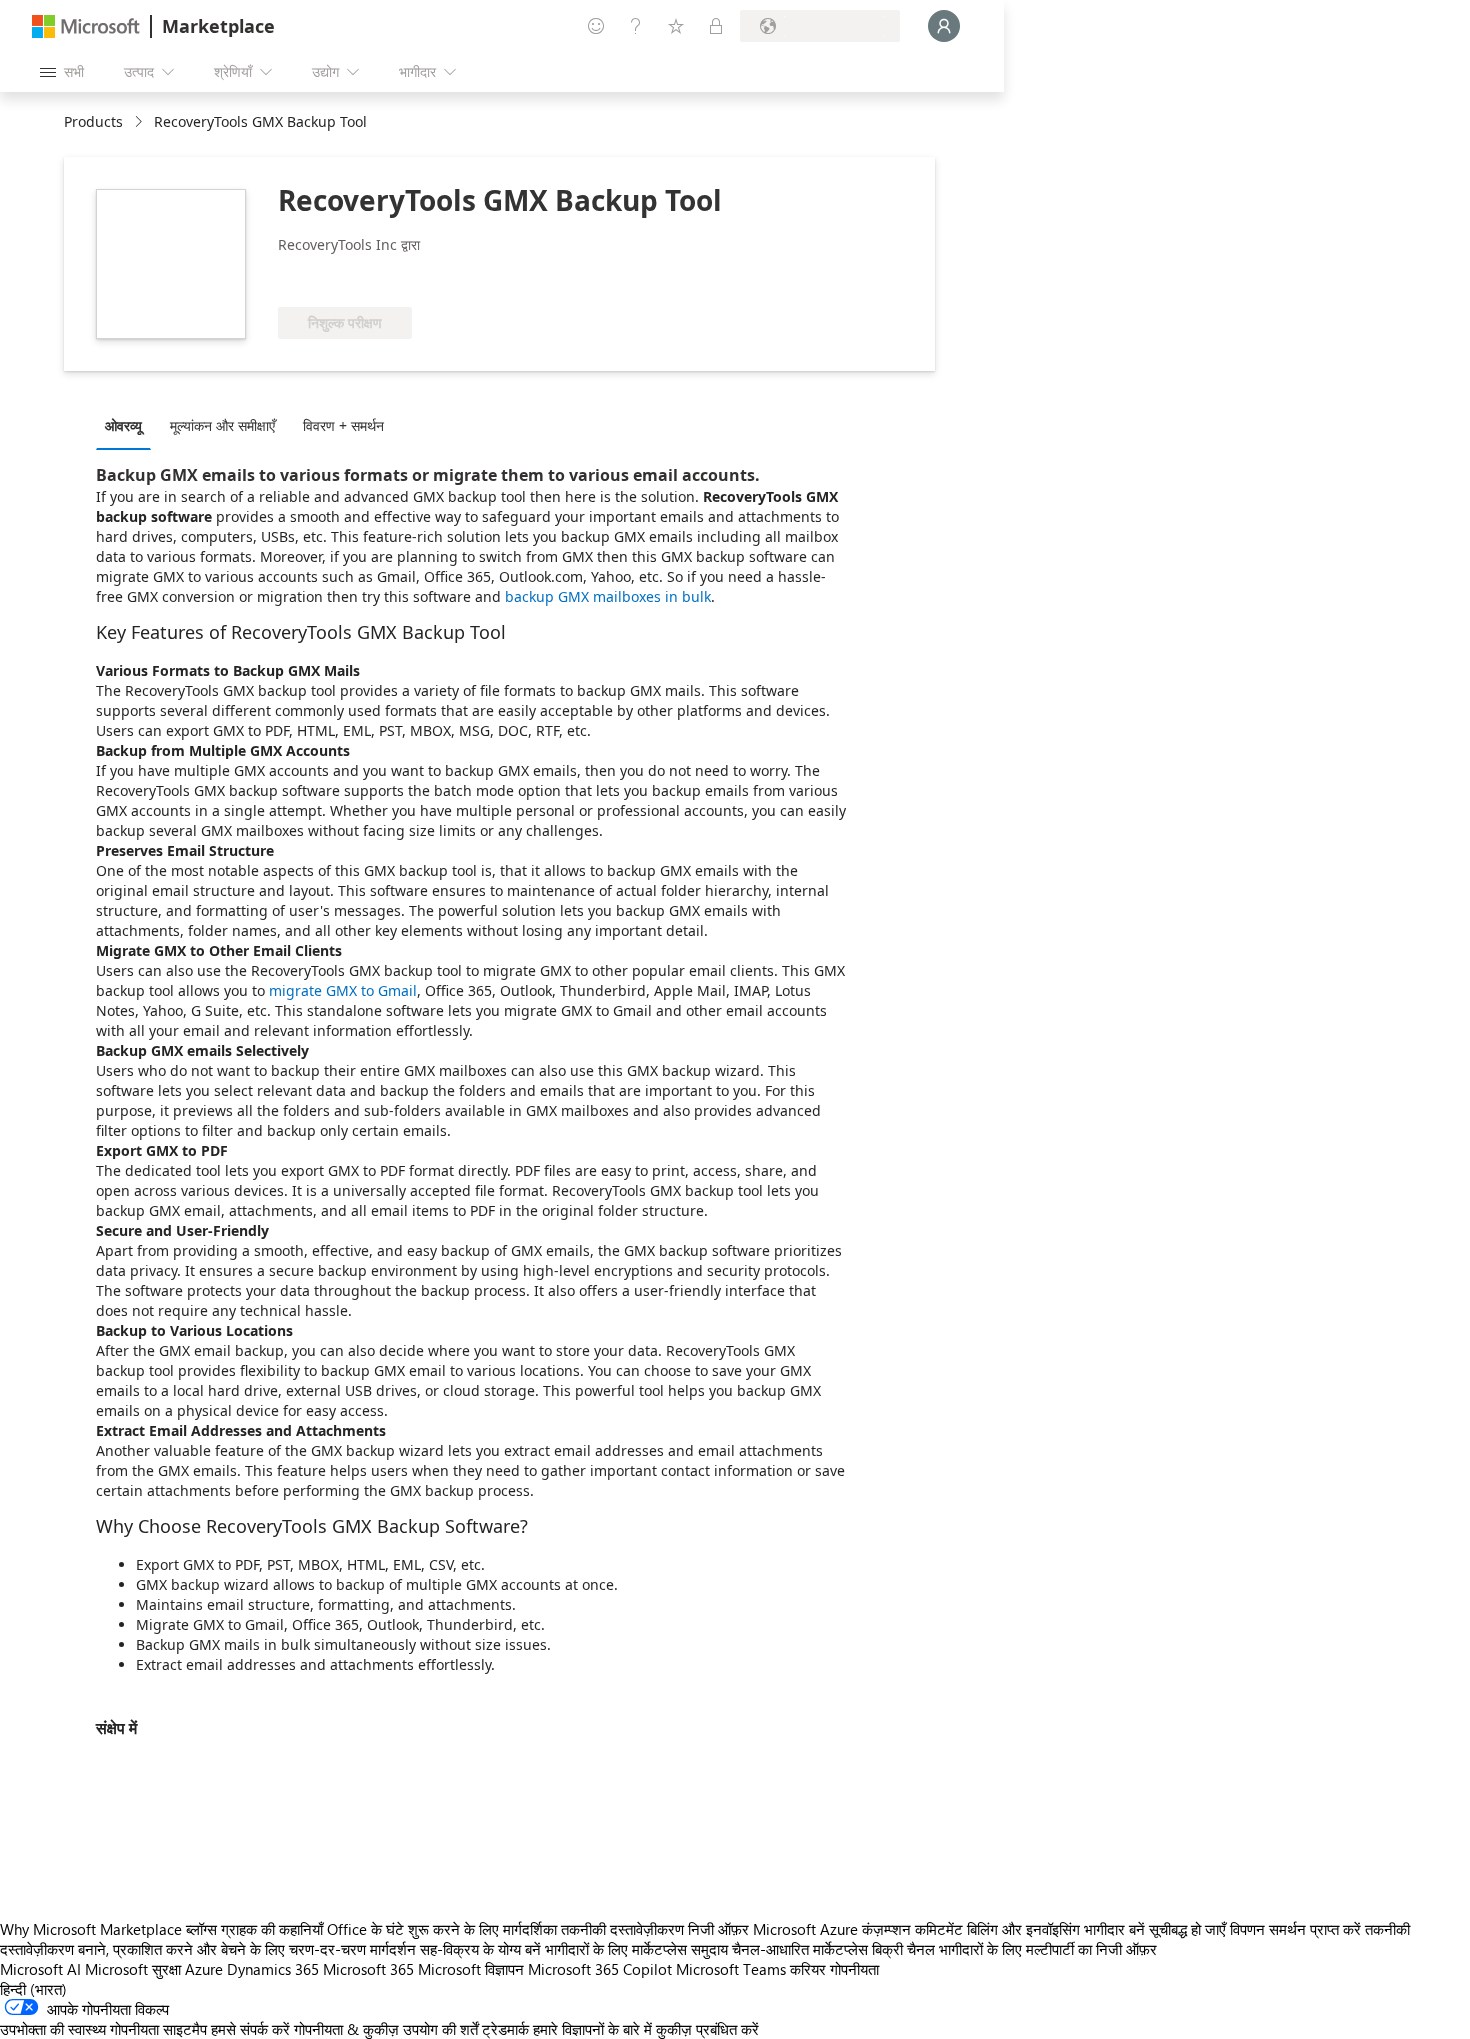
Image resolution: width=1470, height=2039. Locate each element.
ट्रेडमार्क (505, 2029)
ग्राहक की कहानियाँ (272, 1929)
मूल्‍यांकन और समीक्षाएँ (222, 425)
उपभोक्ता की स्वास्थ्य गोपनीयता (79, 2029)
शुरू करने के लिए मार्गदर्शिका (482, 1929)
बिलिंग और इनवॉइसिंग (1023, 1929)
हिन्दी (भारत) (33, 1989)
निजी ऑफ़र (718, 1929)
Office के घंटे (365, 1929)
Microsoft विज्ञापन (471, 1969)
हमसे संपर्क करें (250, 2029)
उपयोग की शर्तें (440, 2029)
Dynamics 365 (273, 1969)
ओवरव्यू (123, 425)
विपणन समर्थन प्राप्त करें (1295, 1929)
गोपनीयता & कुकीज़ (346, 2029)
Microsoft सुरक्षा (133, 1969)
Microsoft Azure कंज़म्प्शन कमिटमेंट (860, 1929)
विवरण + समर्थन (343, 425)
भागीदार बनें (1114, 1929)
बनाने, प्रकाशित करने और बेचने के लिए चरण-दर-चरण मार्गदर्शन (247, 1949)
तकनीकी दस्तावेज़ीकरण (622, 1929)
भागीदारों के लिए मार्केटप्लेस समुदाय (636, 1949)
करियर (808, 1969)
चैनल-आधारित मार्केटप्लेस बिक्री (817, 1949)
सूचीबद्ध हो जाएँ (1187, 1929)
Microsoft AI (40, 1969)
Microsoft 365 (368, 1969)
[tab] (128, 425)
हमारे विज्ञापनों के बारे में (592, 2029)
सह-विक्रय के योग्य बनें (480, 1949)
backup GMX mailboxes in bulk (608, 596)
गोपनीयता (854, 1969)
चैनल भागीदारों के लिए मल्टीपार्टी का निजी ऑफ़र (1032, 1949)
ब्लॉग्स (201, 1929)
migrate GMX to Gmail (343, 990)
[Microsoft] (86, 26)
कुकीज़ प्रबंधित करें (707, 2029)
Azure (204, 1969)
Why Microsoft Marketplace (91, 1929)
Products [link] (93, 121)
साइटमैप (185, 2029)
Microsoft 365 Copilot (600, 1969)
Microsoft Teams (731, 1969)
